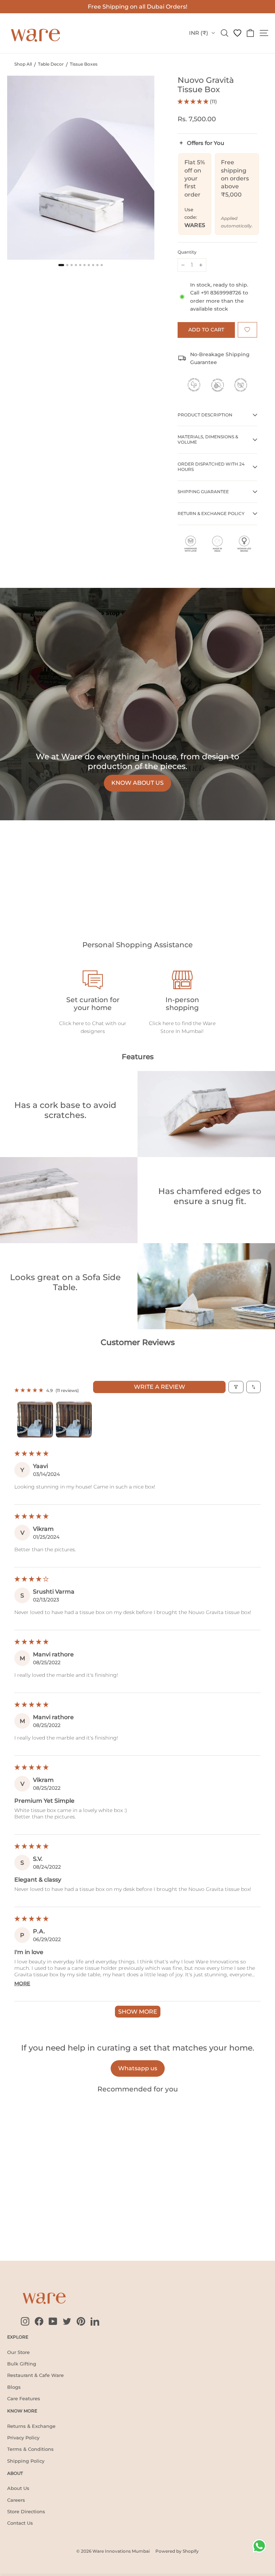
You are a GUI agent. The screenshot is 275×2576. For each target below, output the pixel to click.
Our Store (18, 2352)
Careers (16, 2500)
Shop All (23, 64)
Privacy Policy (23, 2438)
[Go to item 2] (74, 1420)
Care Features (24, 2398)
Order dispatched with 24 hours (211, 467)
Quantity (187, 252)
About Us (18, 2488)
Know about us (137, 783)
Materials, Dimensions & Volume (208, 439)
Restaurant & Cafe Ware (35, 2375)
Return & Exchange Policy (211, 513)
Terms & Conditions (30, 2449)
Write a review (160, 1387)
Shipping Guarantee (203, 492)
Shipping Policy (26, 2461)
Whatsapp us (138, 2068)
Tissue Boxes (84, 64)
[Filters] (236, 1387)
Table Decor (51, 64)
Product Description (205, 415)
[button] (194, 102)
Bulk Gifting (22, 2364)
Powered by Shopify (177, 2551)
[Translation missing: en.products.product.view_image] (61, 265)
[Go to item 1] (35, 1420)
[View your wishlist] (237, 33)
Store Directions (26, 2511)
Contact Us (20, 2523)
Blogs (14, 2387)
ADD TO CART (29, 2225)
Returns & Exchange (31, 2426)
